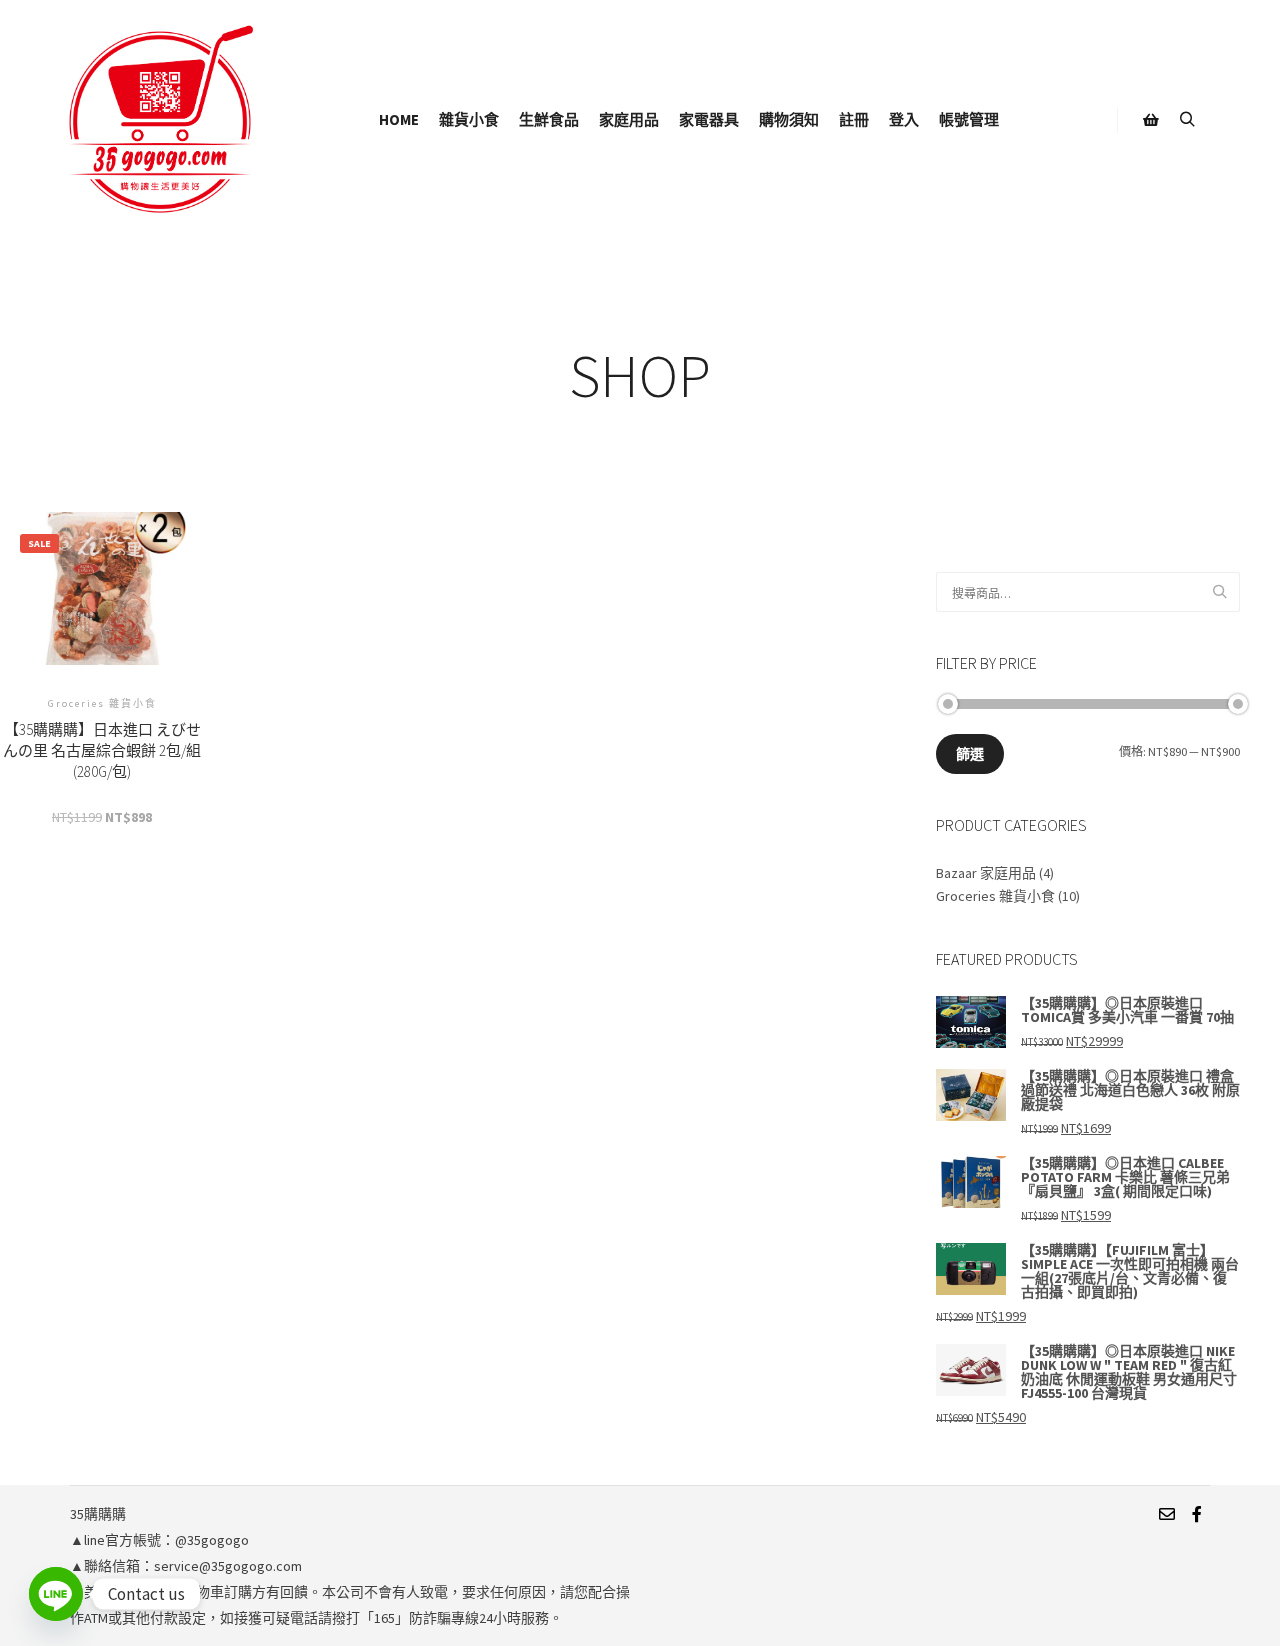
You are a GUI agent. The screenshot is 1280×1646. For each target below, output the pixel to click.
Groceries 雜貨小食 (995, 896)
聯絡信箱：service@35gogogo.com (193, 1566)
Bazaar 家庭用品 (986, 873)
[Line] (56, 1594)
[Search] (1187, 120)
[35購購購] (160, 120)
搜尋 (1223, 592)
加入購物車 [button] (102, 644)
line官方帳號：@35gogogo (166, 1540)
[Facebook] (1197, 1514)
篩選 (970, 754)
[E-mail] (1167, 1514)
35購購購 (98, 1514)
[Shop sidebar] (1151, 120)
